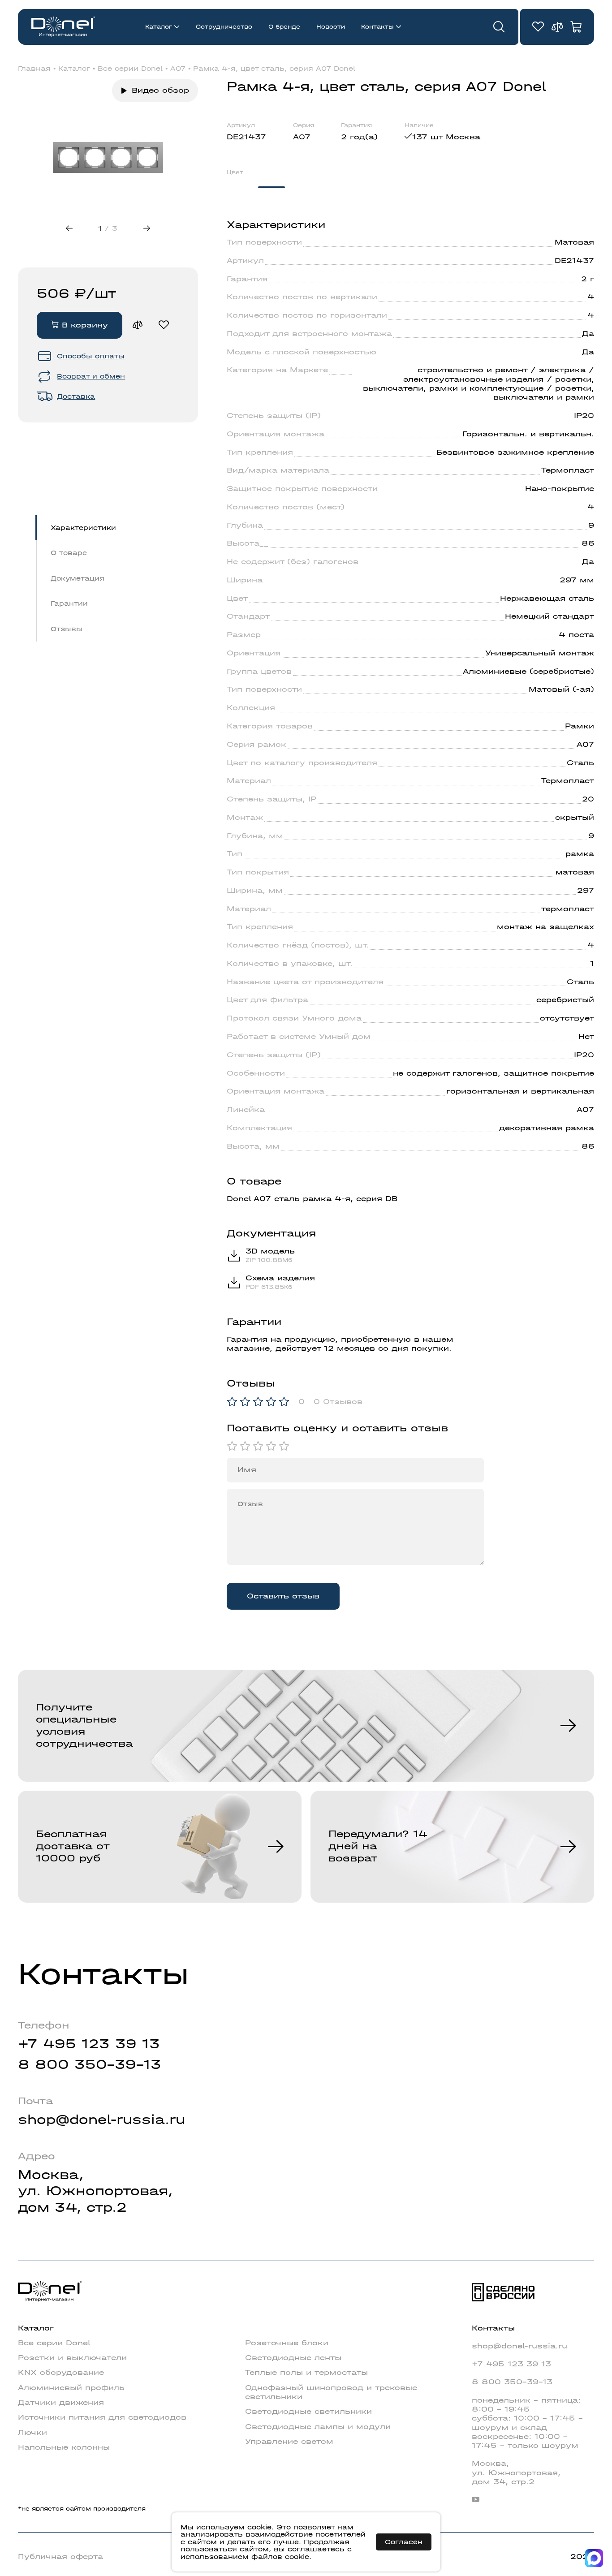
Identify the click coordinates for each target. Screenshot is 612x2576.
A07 (178, 69)
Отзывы (67, 629)
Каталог (159, 27)
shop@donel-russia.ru (101, 2120)
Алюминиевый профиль (71, 2388)
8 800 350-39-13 (90, 2065)
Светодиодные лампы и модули (318, 2427)
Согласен (404, 2542)
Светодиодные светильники (308, 2411)
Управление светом (289, 2441)
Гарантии (69, 603)
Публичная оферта (60, 2557)
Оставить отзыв (283, 1596)
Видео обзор (160, 90)
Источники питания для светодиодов (102, 2417)
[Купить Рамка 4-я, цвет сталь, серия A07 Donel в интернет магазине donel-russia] (108, 157)
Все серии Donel (130, 69)
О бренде (284, 27)
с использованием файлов (266, 2553)
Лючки (32, 2432)
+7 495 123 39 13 (89, 2044)
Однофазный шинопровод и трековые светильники (331, 2392)
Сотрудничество (224, 27)
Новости (331, 27)
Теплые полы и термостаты (306, 2372)
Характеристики (83, 528)
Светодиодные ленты (293, 2358)
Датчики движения (61, 2402)
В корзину (83, 325)
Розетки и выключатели (72, 2358)
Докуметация (78, 578)
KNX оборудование (61, 2372)
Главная (34, 69)
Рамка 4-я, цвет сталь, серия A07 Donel (274, 69)
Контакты (377, 27)
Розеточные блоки (287, 2343)
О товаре (69, 553)
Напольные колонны (64, 2447)
